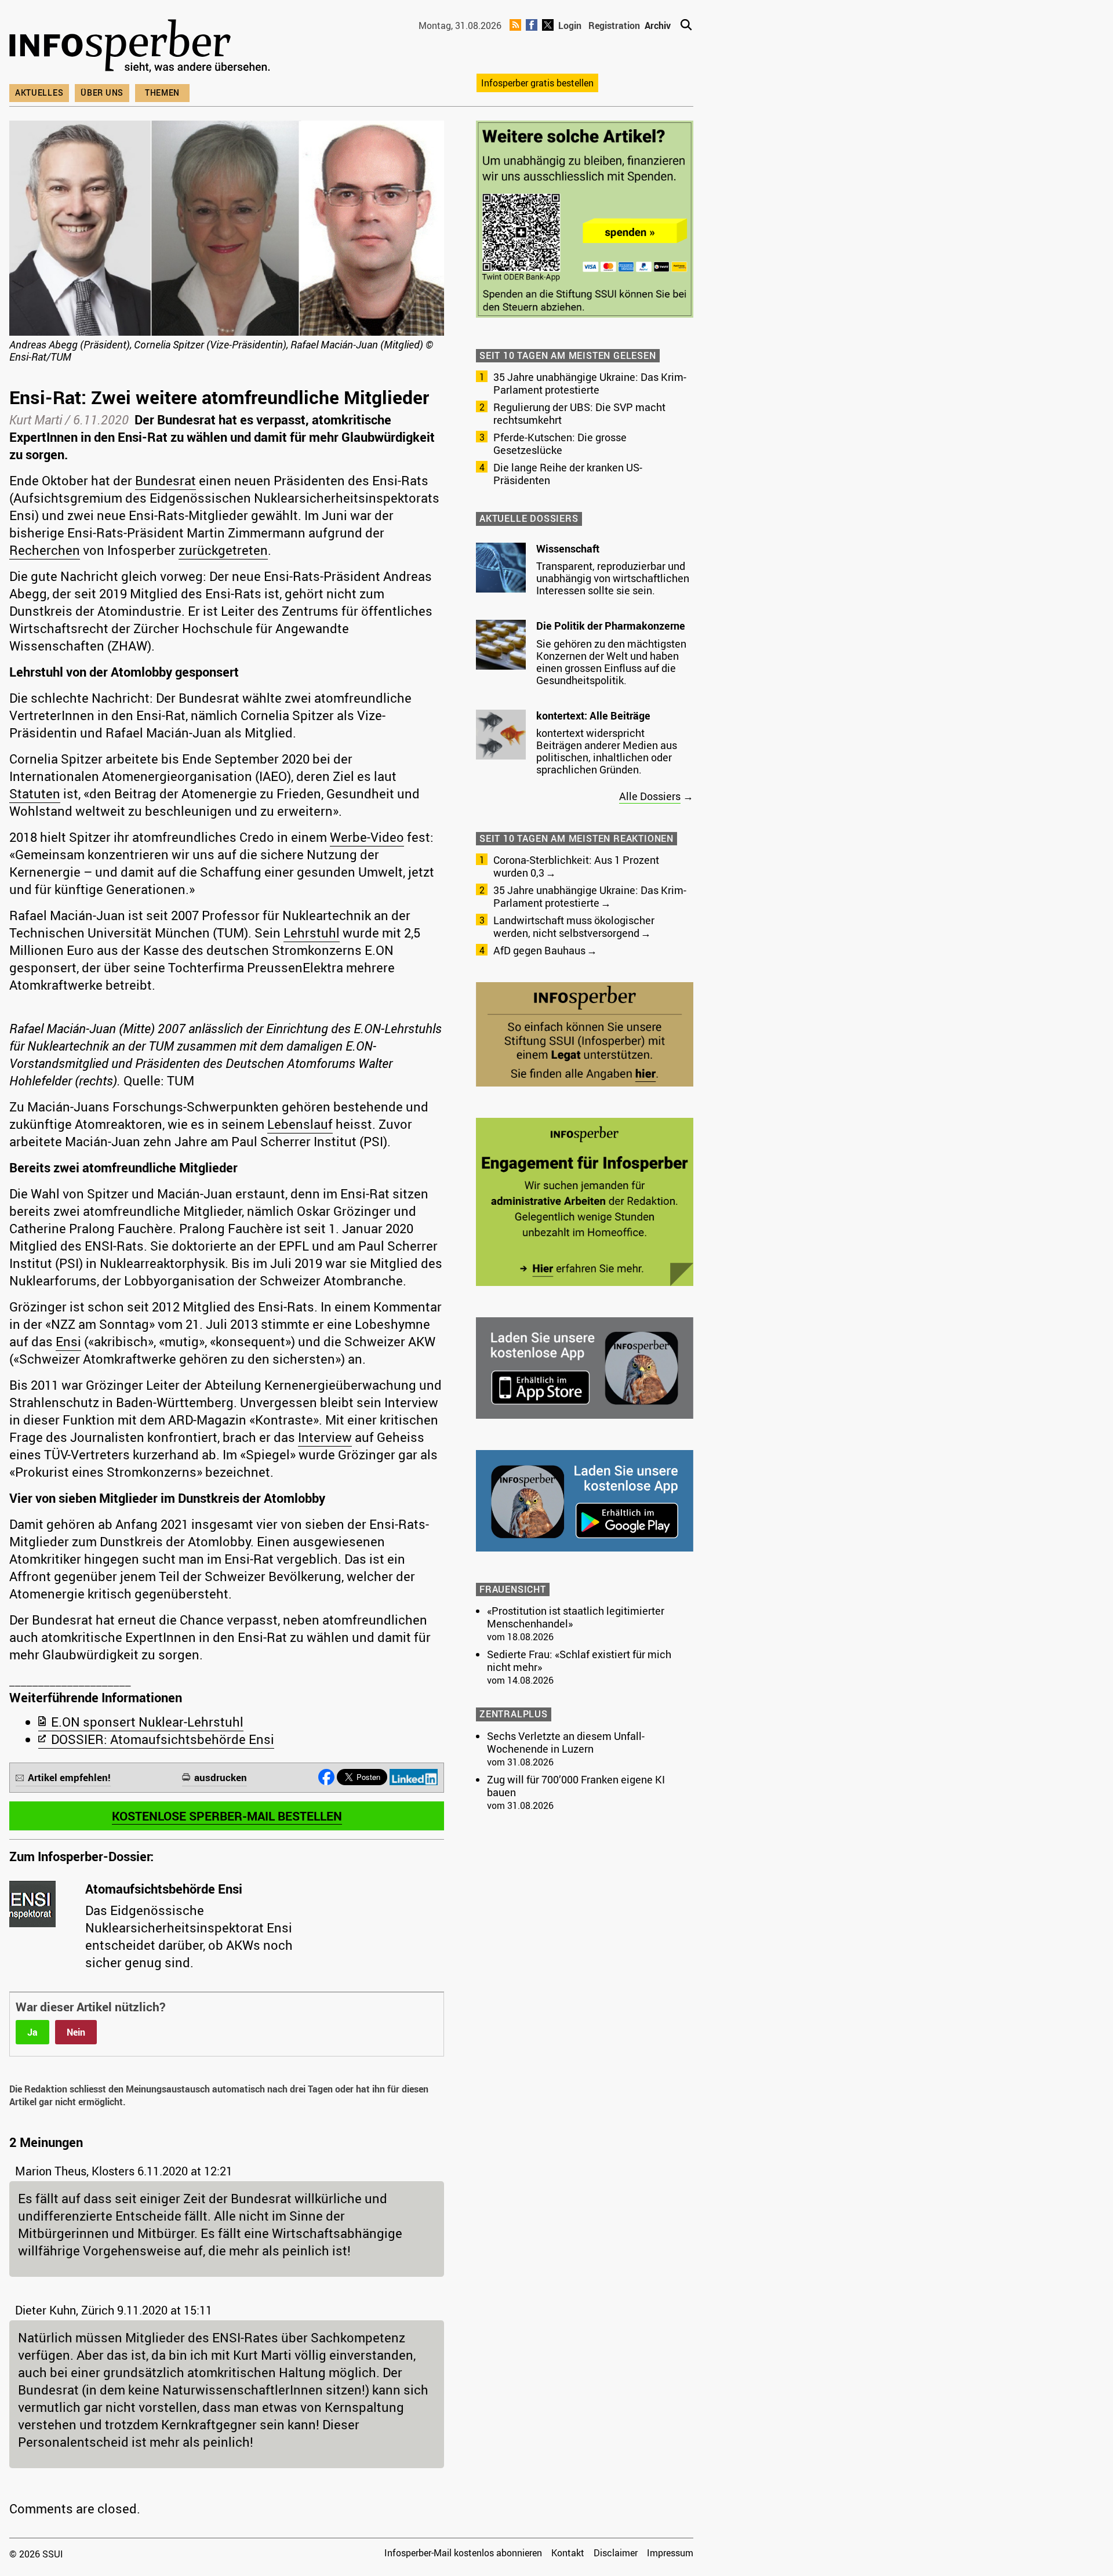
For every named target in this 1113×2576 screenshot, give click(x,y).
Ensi (68, 1341)
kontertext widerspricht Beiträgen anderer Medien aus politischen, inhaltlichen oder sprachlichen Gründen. (607, 751)
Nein (76, 2032)
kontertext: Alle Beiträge (593, 715)
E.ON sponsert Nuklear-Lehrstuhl (147, 1722)
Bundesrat (166, 480)
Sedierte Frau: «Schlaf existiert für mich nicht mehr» (579, 1661)
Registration (614, 26)
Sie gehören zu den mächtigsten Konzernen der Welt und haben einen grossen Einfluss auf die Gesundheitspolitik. (611, 662)
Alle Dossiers (650, 796)
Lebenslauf (300, 1124)
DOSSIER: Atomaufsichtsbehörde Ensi (163, 1739)
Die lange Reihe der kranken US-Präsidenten (568, 474)
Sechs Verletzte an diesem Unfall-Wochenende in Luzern (566, 1742)
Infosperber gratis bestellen (537, 83)
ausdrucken (221, 1777)
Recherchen (45, 550)
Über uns (102, 92)
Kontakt (568, 2553)
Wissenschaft (568, 548)
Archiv (658, 26)
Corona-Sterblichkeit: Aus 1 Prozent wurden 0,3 (576, 866)
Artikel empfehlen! (69, 1777)
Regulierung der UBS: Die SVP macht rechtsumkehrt (579, 413)
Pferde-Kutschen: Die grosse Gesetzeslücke (560, 444)
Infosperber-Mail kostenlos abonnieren (463, 2553)
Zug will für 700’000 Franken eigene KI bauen (576, 1786)
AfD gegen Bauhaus (539, 950)
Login (570, 26)
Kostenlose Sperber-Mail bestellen (227, 1816)
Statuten (35, 793)
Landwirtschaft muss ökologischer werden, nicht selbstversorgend (574, 927)
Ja (32, 2032)
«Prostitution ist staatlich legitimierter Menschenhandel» (576, 1617)
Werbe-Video (367, 837)
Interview (325, 1437)
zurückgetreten (223, 550)
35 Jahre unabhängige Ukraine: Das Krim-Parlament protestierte (590, 383)
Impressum (670, 2553)
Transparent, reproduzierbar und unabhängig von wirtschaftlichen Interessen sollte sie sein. (613, 578)
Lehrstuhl (312, 933)
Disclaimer (616, 2553)
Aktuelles (39, 92)
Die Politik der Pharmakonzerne (611, 626)
